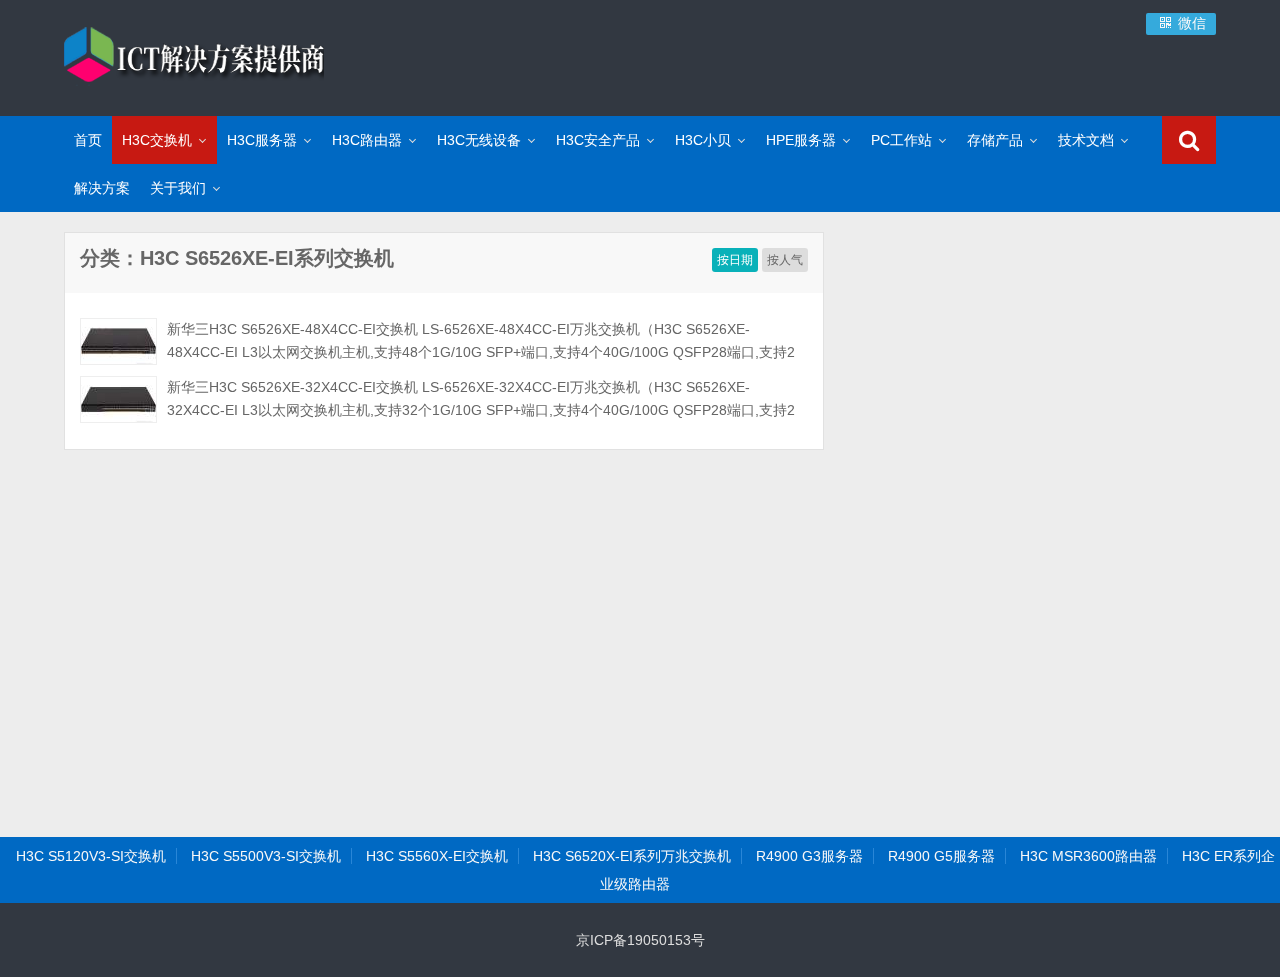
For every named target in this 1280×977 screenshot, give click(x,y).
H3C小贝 (703, 140)
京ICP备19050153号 (640, 940)
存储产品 (995, 140)
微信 (1190, 23)
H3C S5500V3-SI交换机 (266, 856)
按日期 (735, 260)
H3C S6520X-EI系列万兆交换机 (632, 856)
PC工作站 (901, 140)
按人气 (785, 260)
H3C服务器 (262, 140)
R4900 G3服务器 (809, 856)
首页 (88, 140)
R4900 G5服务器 (941, 856)
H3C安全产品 (598, 140)
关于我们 (178, 188)
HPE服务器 (801, 140)
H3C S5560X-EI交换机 (437, 856)
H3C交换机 (157, 140)
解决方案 (102, 188)
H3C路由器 (367, 140)
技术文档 (1086, 140)
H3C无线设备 (479, 140)
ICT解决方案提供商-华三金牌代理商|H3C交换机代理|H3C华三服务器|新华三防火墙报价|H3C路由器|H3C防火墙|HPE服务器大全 (194, 55)
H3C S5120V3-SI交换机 (91, 856)
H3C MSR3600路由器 (1088, 856)
